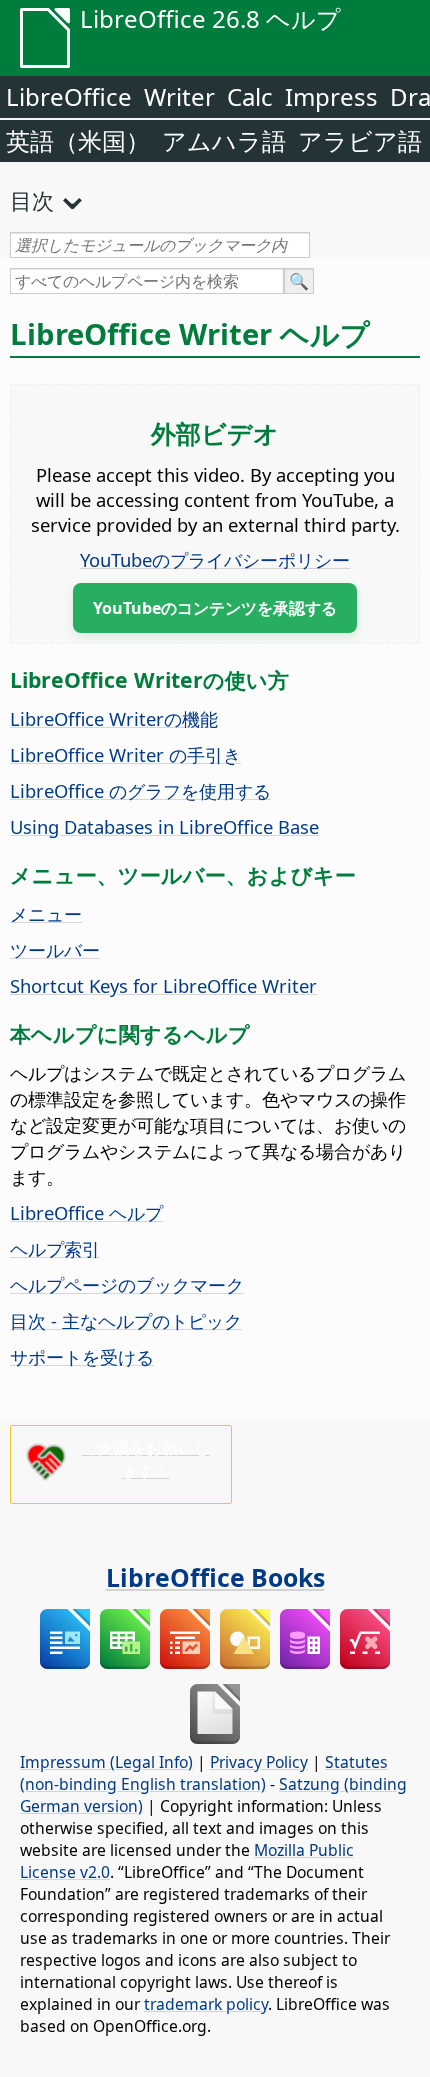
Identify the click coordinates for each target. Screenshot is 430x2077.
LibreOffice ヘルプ (86, 1212)
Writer (179, 96)
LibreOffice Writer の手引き (125, 754)
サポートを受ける (82, 1356)
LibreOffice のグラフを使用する (140, 790)
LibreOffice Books (215, 1577)
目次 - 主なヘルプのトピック (126, 1320)
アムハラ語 (224, 140)
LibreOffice (69, 96)
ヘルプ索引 (55, 1248)
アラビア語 (360, 140)
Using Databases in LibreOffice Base (164, 826)
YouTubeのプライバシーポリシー (215, 559)
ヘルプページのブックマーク (127, 1284)
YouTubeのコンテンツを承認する (215, 608)
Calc (250, 96)
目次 (32, 200)
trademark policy (206, 2004)
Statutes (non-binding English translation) (204, 1773)
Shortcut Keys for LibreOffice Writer (163, 985)
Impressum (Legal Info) (106, 1762)
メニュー (46, 913)
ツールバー (55, 949)
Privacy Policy (259, 1762)
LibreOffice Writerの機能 (114, 718)
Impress (331, 96)
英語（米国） (78, 140)
